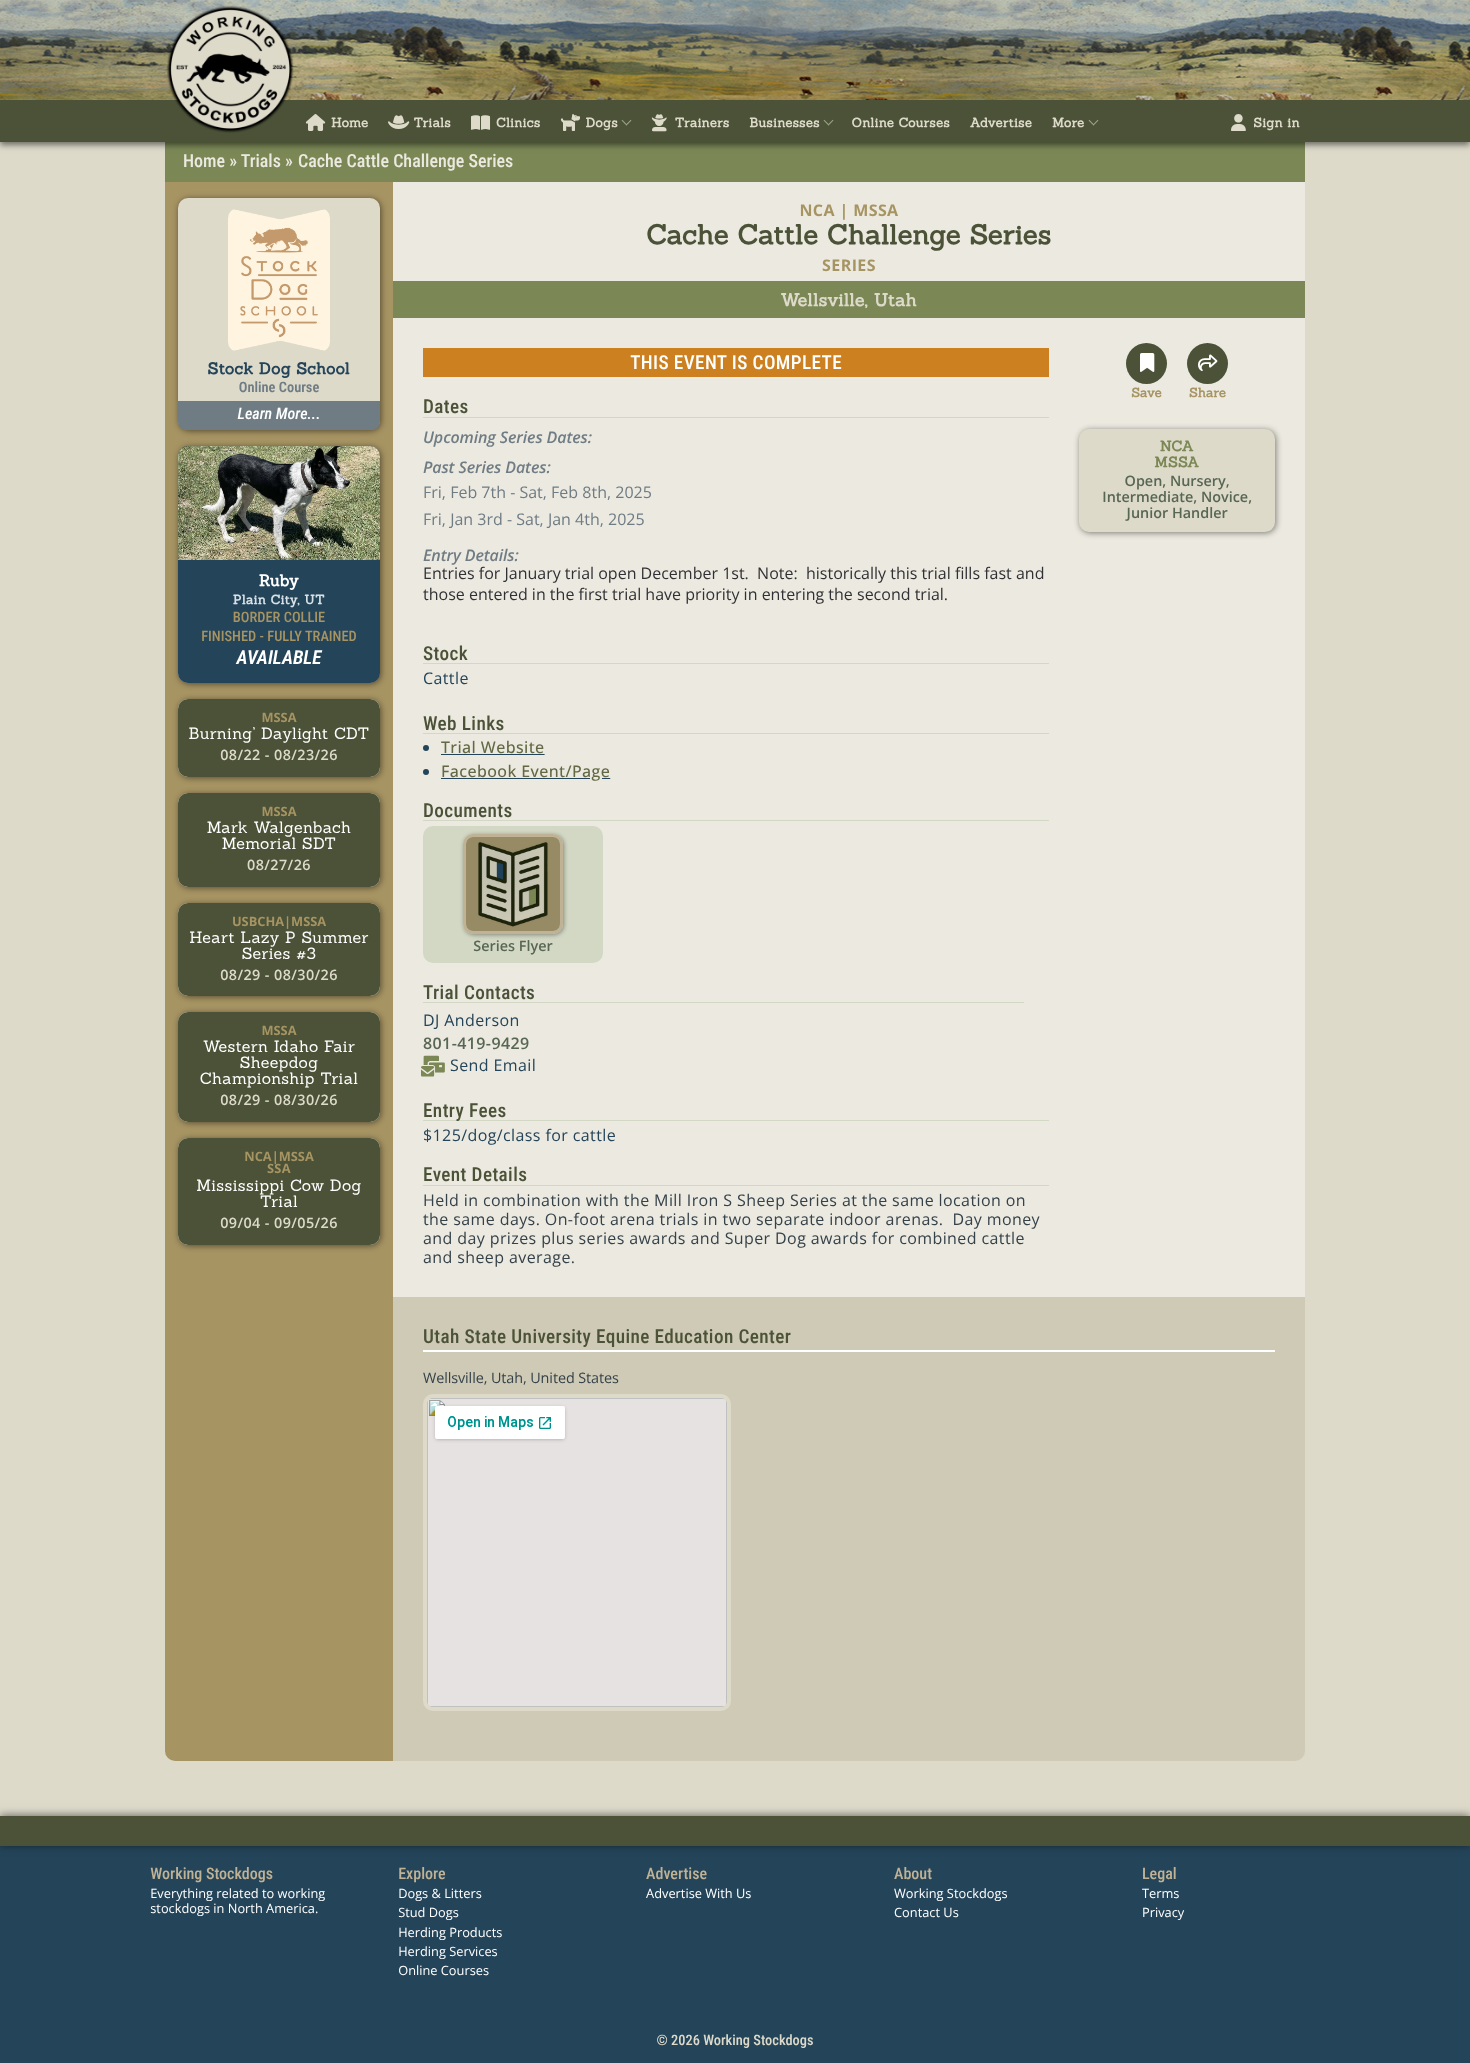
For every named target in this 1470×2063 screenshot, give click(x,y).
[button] (1146, 372)
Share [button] (1207, 390)
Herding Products (450, 1932)
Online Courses (443, 1970)
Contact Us (926, 1912)
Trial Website (493, 747)
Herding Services (448, 1951)
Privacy (1163, 1912)
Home (204, 161)
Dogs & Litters (440, 1893)
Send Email (493, 1065)
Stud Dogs (428, 1912)
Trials (261, 161)
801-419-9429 (476, 1043)
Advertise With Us (698, 1893)
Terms (1160, 1893)
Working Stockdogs (951, 1893)
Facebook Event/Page (525, 771)
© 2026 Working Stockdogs (734, 2040)
